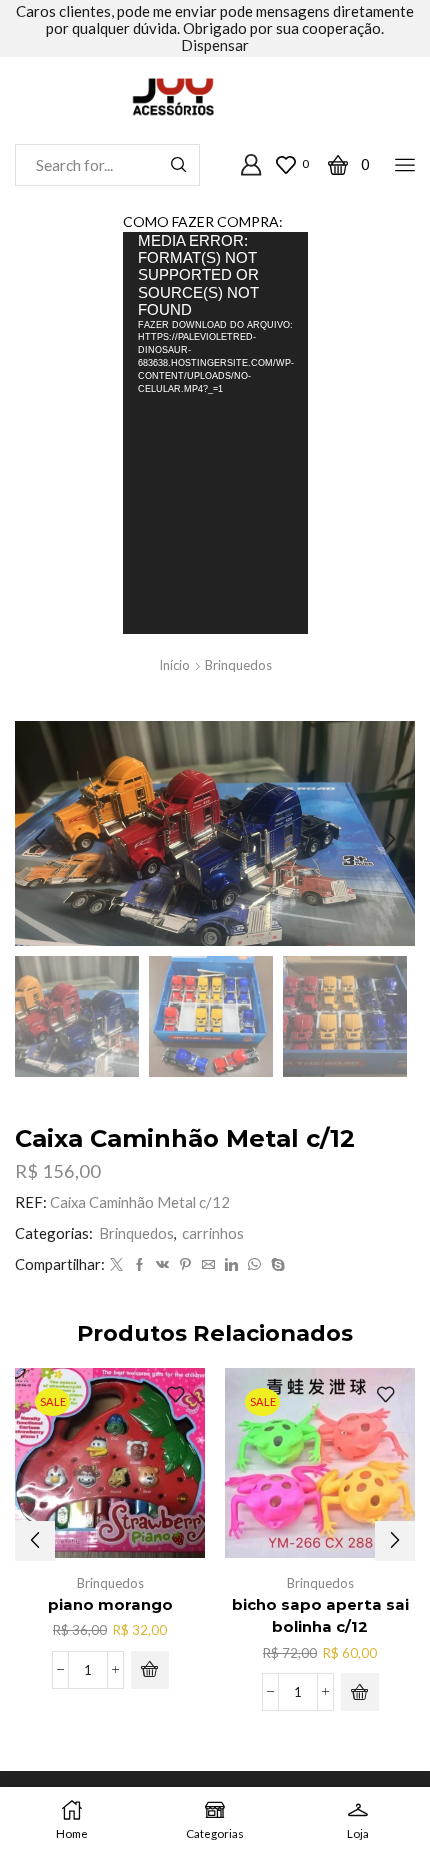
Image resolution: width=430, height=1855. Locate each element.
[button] (40, 839)
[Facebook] (139, 1265)
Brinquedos (238, 665)
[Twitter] (116, 1265)
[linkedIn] (231, 1265)
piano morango (110, 1605)
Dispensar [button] (215, 45)
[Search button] (179, 165)
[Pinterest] (185, 1265)
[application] (215, 432)
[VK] (162, 1265)
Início (174, 665)
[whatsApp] (254, 1265)
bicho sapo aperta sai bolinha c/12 (320, 1616)
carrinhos (213, 1233)
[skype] (275, 1265)
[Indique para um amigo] (208, 1265)
